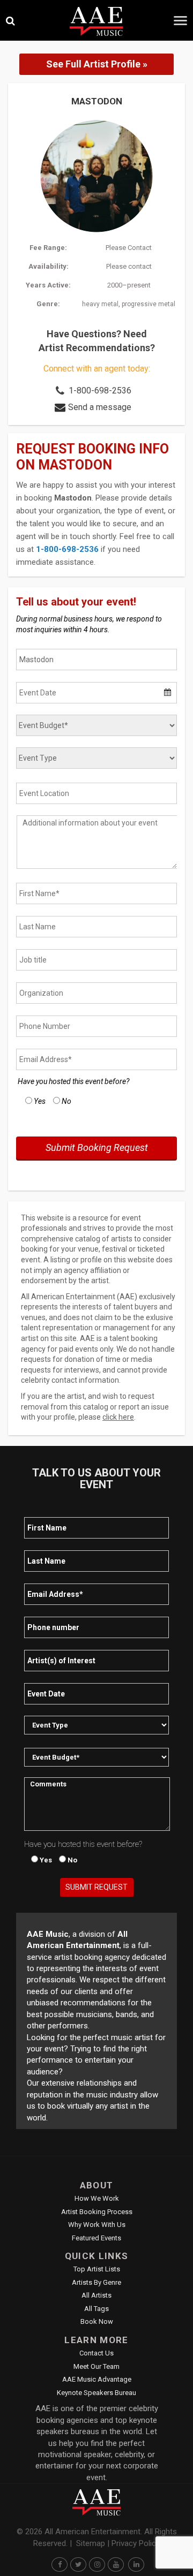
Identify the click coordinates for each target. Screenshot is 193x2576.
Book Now (97, 2321)
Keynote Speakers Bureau (96, 2393)
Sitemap (91, 2543)
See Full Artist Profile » (97, 64)
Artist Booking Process (97, 2212)
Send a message (100, 407)
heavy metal (100, 304)
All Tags (96, 2309)
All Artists (96, 2295)
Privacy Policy (136, 2543)
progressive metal (149, 304)
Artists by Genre (96, 2282)
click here (118, 1417)
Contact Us (96, 2353)
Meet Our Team (96, 2366)
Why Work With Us (97, 2225)
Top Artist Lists (97, 2269)
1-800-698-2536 (100, 391)
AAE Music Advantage (97, 2379)
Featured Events (96, 2238)
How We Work (97, 2198)
